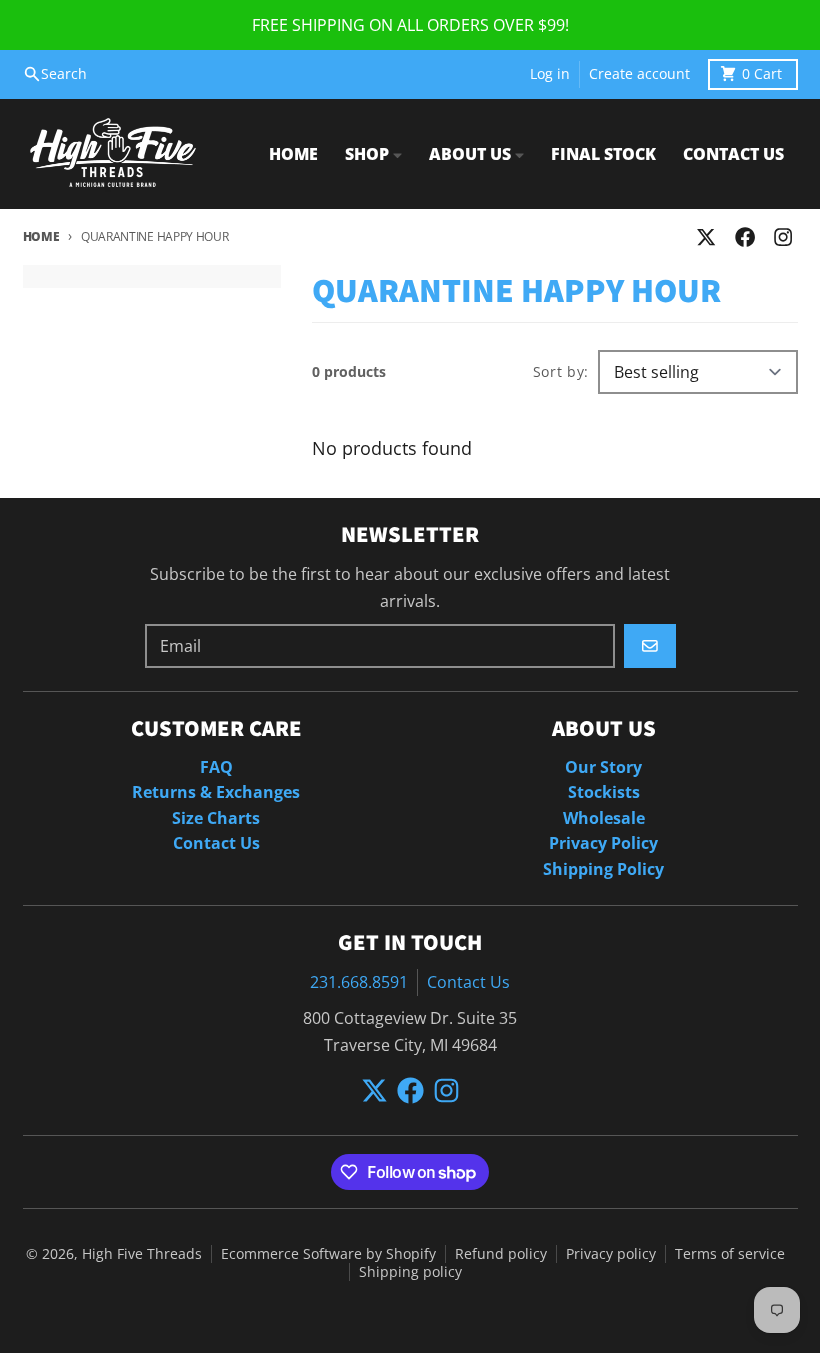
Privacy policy (611, 1254)
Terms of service (730, 1254)
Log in (550, 74)
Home (41, 236)
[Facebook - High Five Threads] (744, 237)
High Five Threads (142, 1254)
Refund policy (501, 1254)
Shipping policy (410, 1272)
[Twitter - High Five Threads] (706, 237)
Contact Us (468, 982)
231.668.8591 (359, 982)
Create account (639, 74)
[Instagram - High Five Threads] (782, 237)
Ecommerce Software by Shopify (328, 1254)
